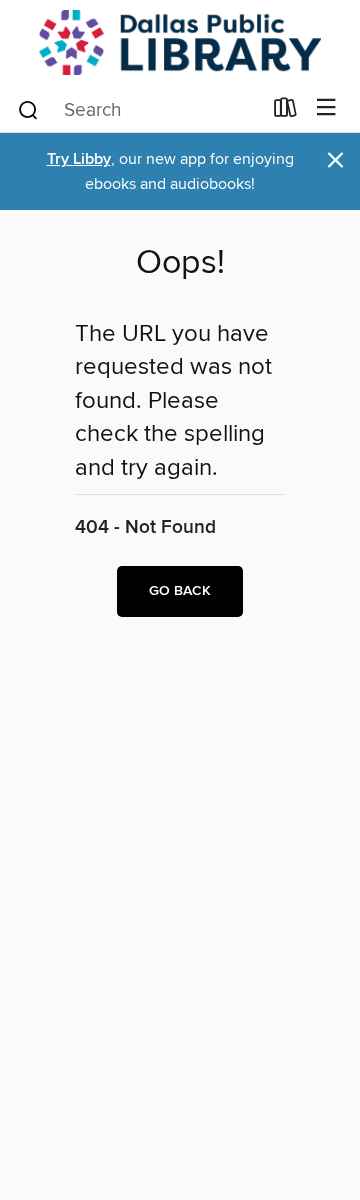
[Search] (28, 109)
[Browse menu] (326, 108)
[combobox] (138, 110)
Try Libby (79, 159)
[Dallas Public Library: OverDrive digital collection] (180, 42)
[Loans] (285, 112)
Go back (180, 591)
